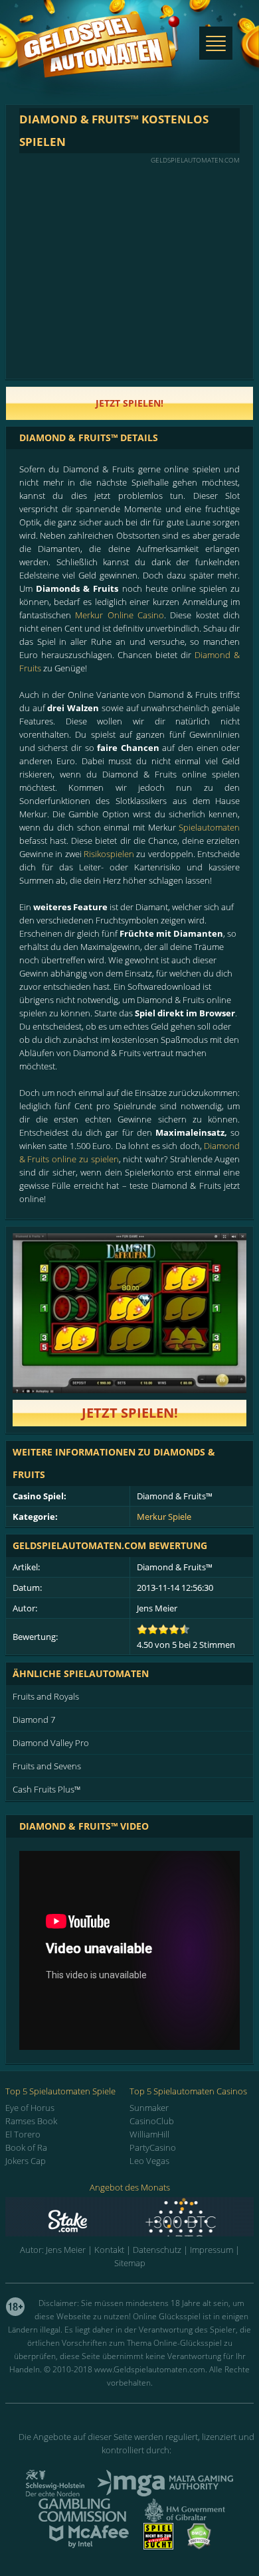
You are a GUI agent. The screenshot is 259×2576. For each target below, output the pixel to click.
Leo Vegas (149, 2161)
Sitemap (130, 2263)
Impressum (212, 2250)
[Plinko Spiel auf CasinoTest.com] (129, 2217)
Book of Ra (26, 2147)
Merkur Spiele (164, 1517)
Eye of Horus (30, 2108)
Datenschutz (157, 2250)
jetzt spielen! (129, 403)
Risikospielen (109, 854)
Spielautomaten (209, 827)
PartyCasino (153, 2147)
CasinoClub (152, 2121)
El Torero (23, 2134)
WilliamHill (149, 2134)
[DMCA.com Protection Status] (199, 2545)
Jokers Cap (26, 2161)
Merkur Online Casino (120, 615)
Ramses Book (31, 2121)
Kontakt (109, 2250)
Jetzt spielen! (130, 1413)
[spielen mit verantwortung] (158, 2545)
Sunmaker (149, 2108)
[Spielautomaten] (98, 59)
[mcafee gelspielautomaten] (89, 2545)
